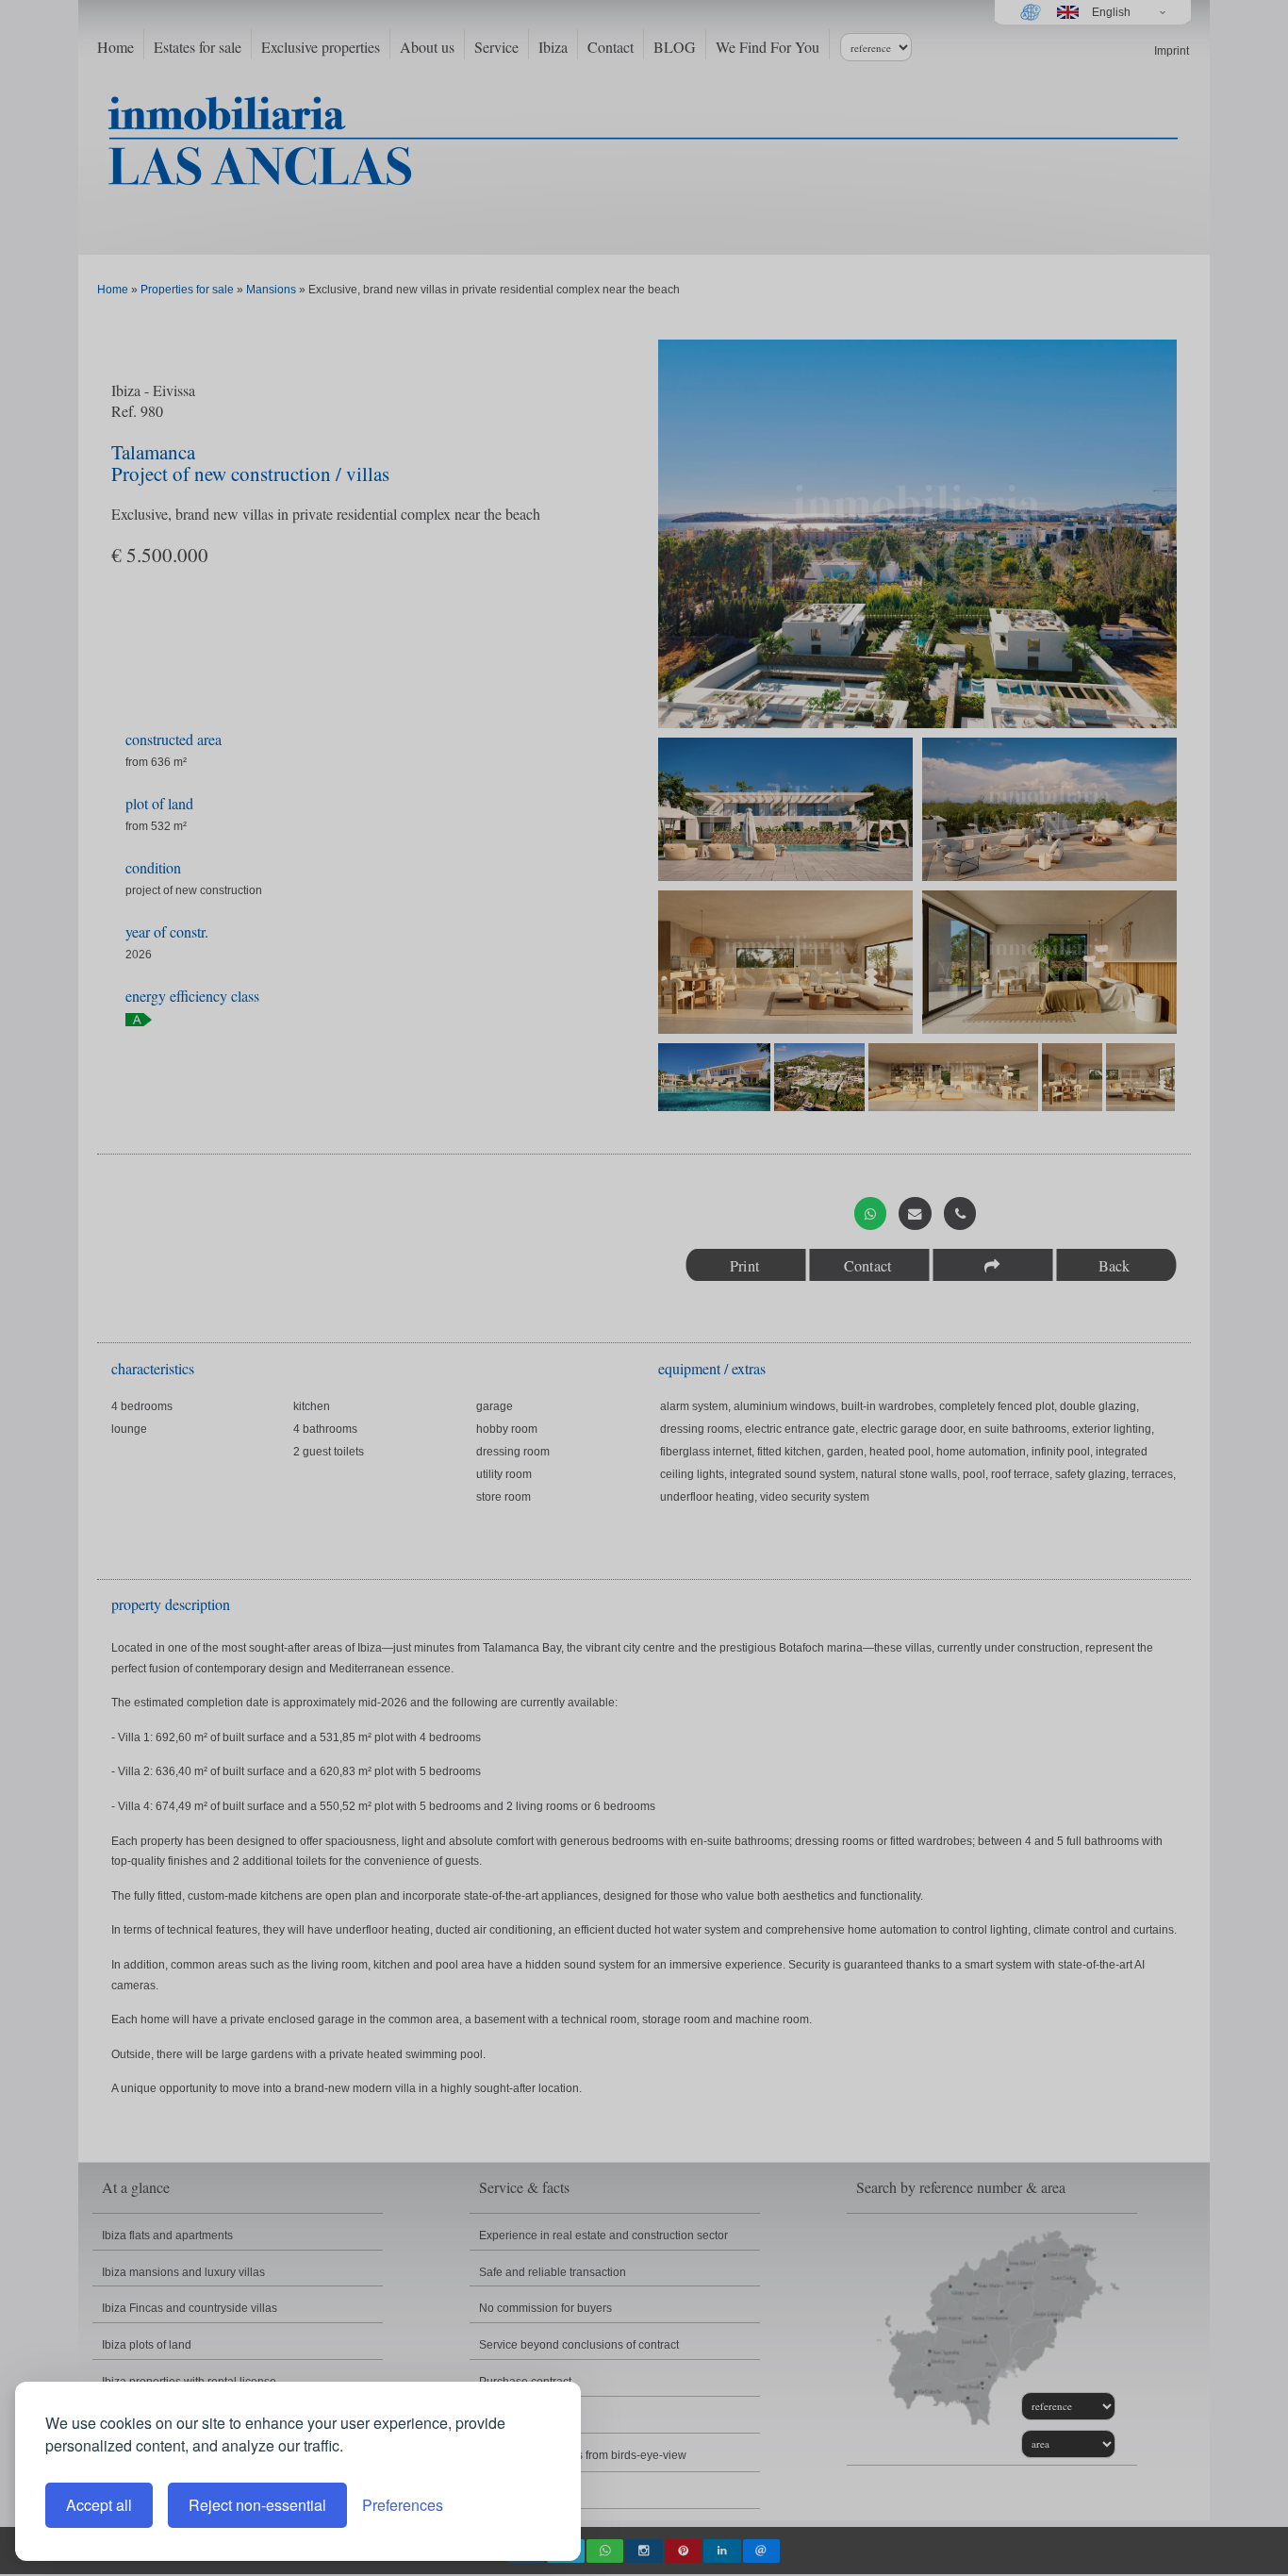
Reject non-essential (257, 2505)
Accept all (99, 2505)
